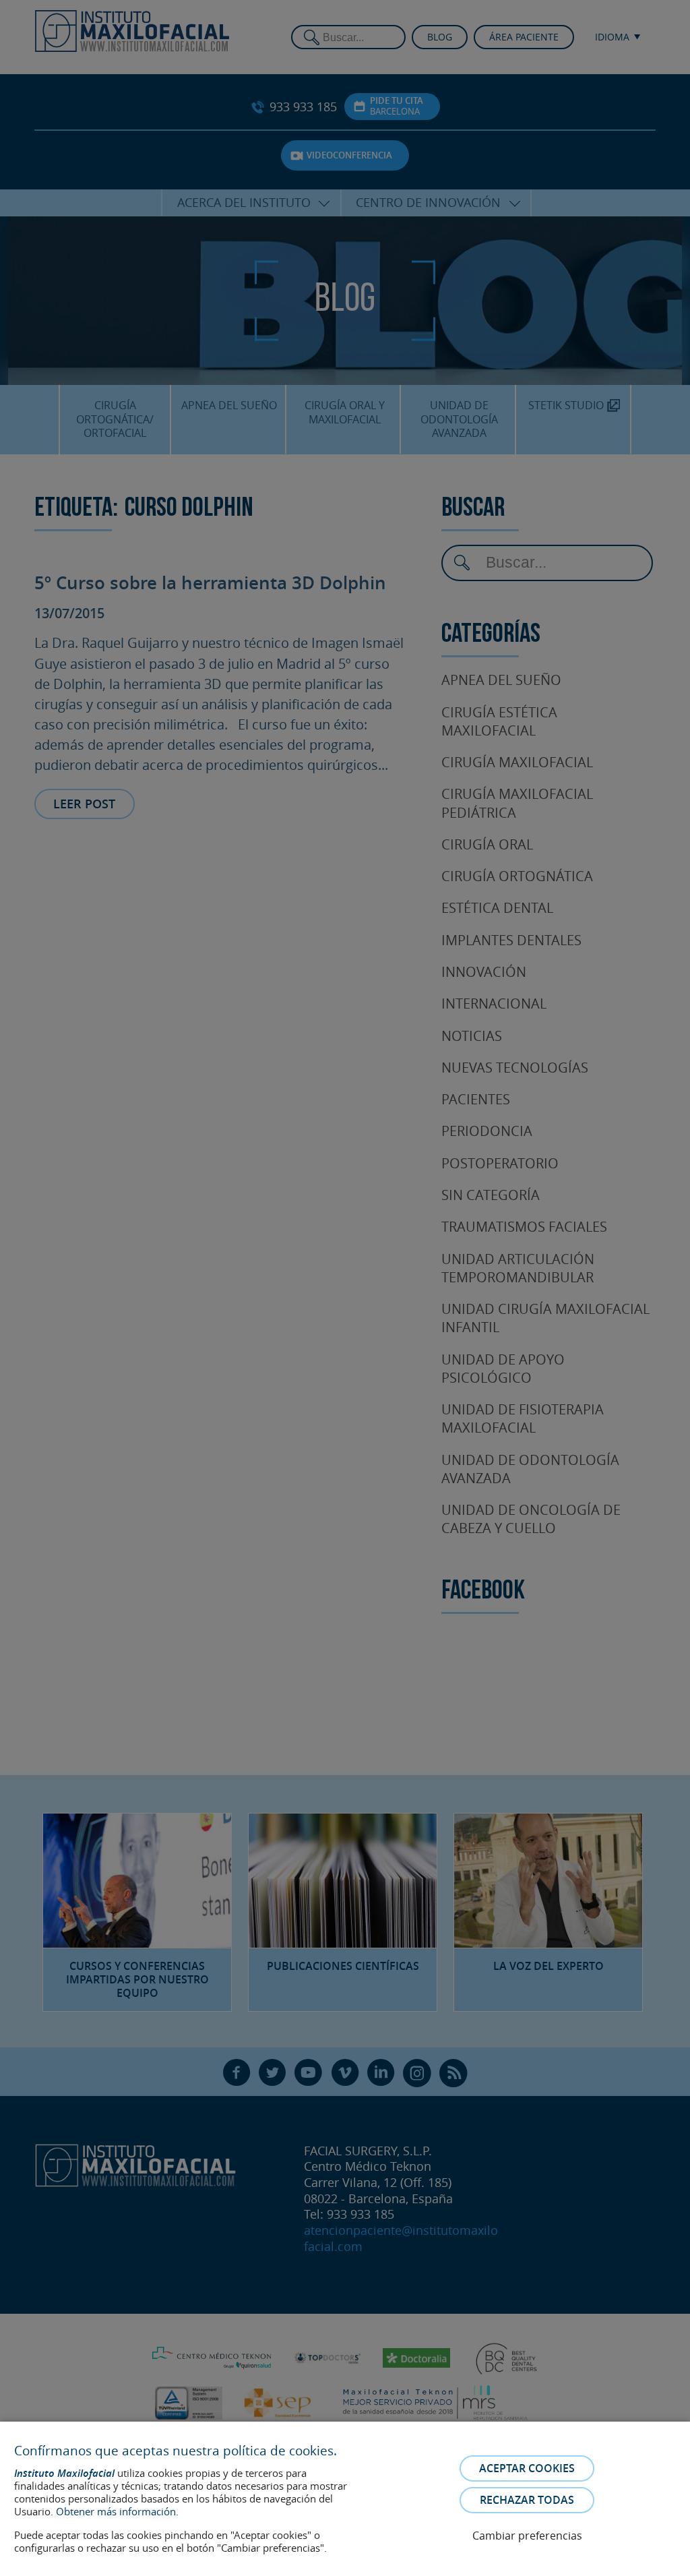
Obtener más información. (117, 2511)
